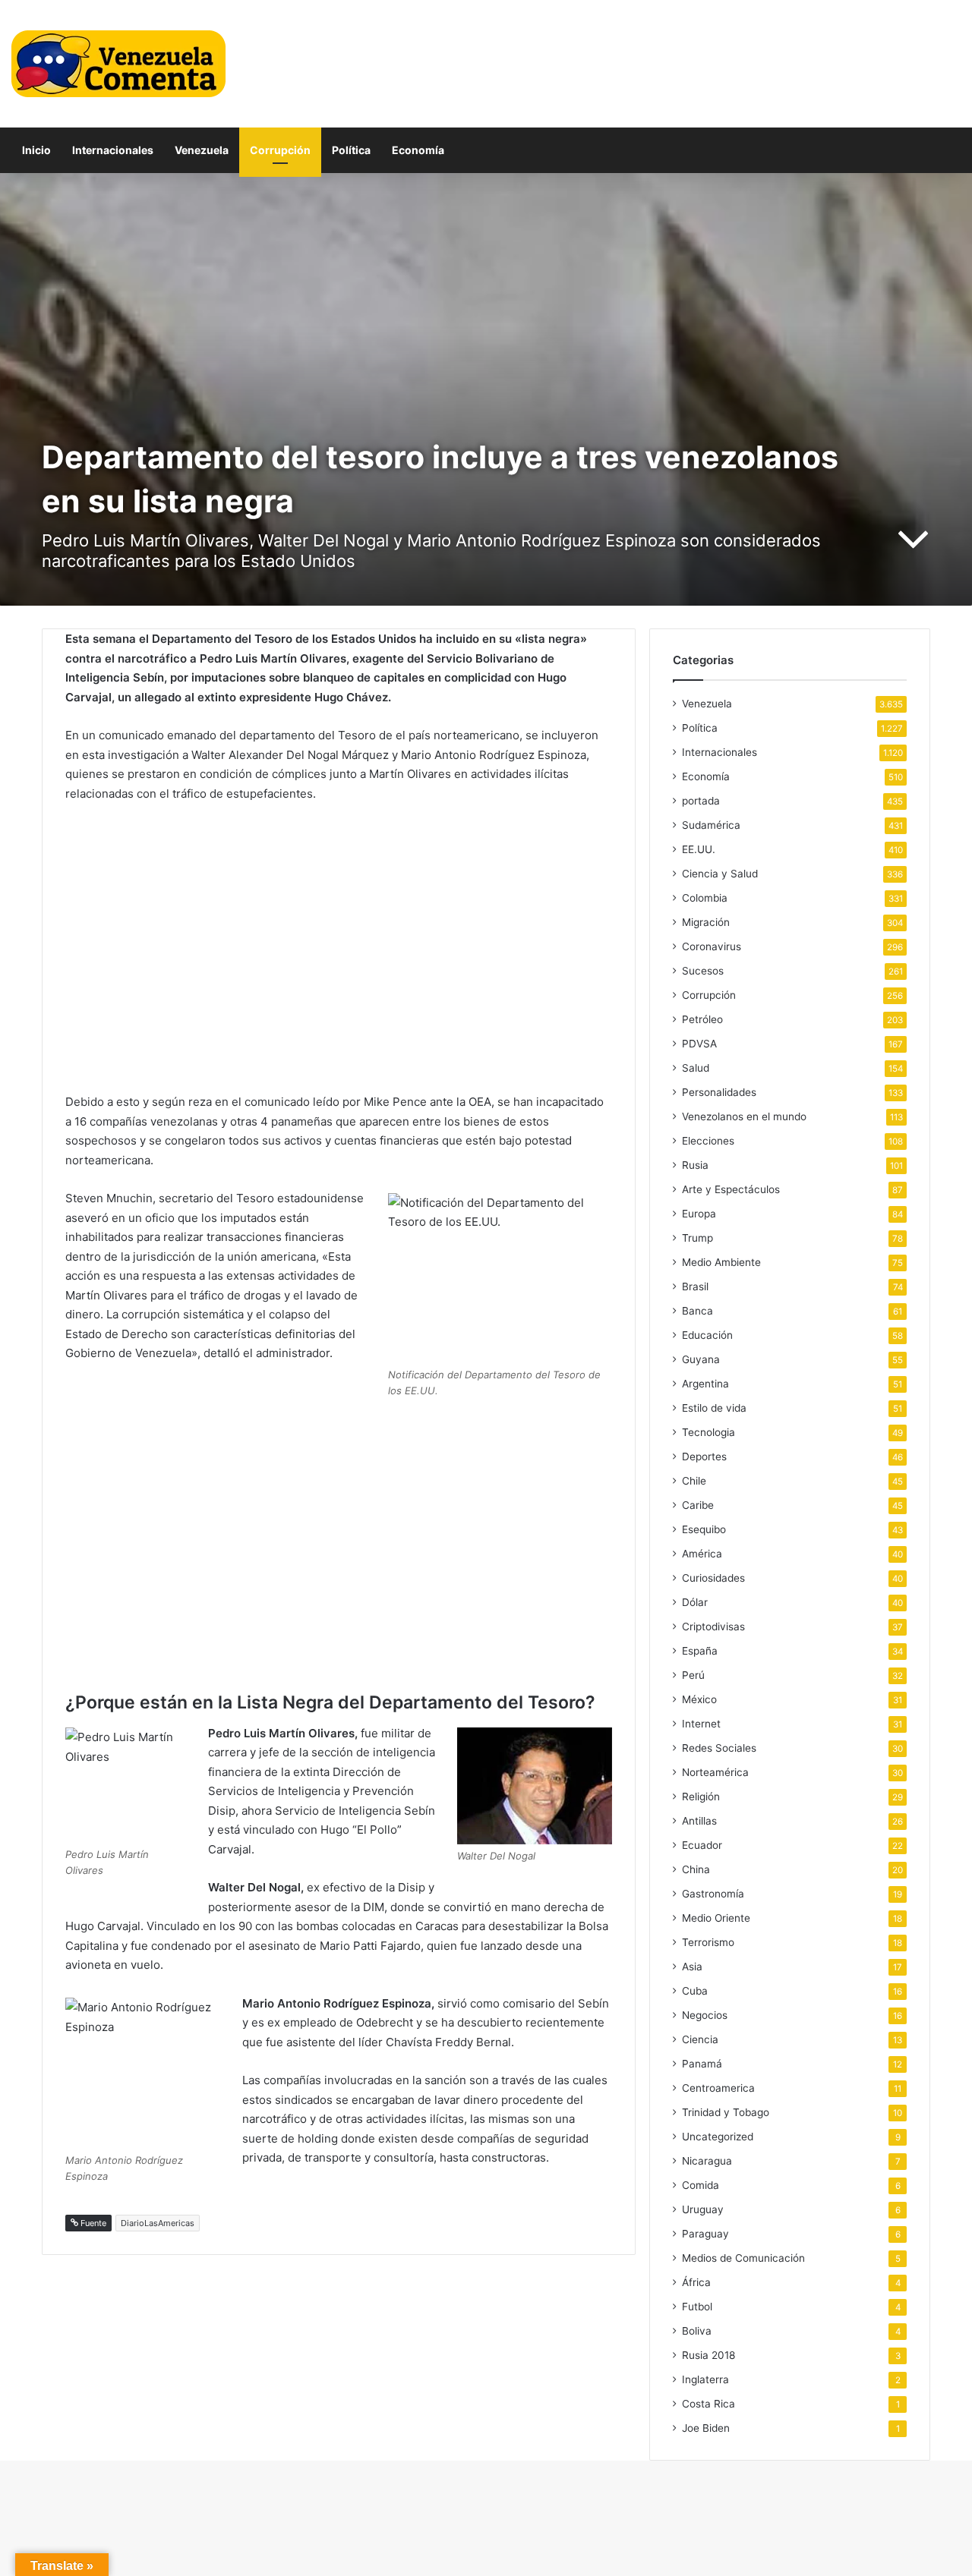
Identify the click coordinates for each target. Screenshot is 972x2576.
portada (701, 801)
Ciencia (700, 2039)
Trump (697, 1238)
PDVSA (699, 1044)
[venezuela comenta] (118, 64)
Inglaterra (705, 2379)
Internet (701, 1724)
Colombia (705, 898)
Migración (706, 922)
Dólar (695, 1602)
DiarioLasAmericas (158, 2223)
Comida (701, 2185)
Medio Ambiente (721, 1262)
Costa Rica (708, 2404)
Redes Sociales (719, 1748)
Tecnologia (708, 1432)
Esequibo (704, 1529)
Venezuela (202, 150)
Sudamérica (711, 825)
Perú (693, 1675)
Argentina (705, 1384)
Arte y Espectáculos (731, 1189)
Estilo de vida (714, 1408)
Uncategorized (718, 2137)
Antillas (699, 1821)
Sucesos (703, 971)
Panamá (702, 2064)
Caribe (698, 1505)
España (700, 1651)
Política (351, 150)
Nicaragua (707, 2161)
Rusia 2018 (708, 2355)
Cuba (695, 1991)
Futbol (697, 2307)
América (702, 1554)
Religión (701, 1797)
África (696, 2282)
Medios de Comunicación (743, 2258)
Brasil (695, 1286)
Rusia (695, 1165)
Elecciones (708, 1141)
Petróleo (702, 1019)
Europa (699, 1214)
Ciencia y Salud (720, 874)
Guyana (701, 1359)
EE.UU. (699, 849)
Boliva (697, 2331)
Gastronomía (713, 1894)
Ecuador (702, 1845)
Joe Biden (706, 2428)
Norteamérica (715, 1772)
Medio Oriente (716, 1918)
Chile (694, 1481)
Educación (707, 1335)
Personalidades (719, 1092)
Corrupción (280, 150)
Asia (692, 1967)
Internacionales (113, 150)
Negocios (705, 2015)
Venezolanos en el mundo (744, 1116)
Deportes (704, 1456)
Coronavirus (712, 946)
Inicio (36, 150)
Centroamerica (718, 2088)
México (699, 1699)
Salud (696, 1068)
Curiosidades (713, 1578)
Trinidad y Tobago (726, 2112)
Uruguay (703, 2209)
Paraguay (705, 2234)
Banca (697, 1311)
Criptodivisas (713, 1627)
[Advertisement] (339, 948)
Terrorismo (708, 1942)
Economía (418, 150)
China (696, 1869)
